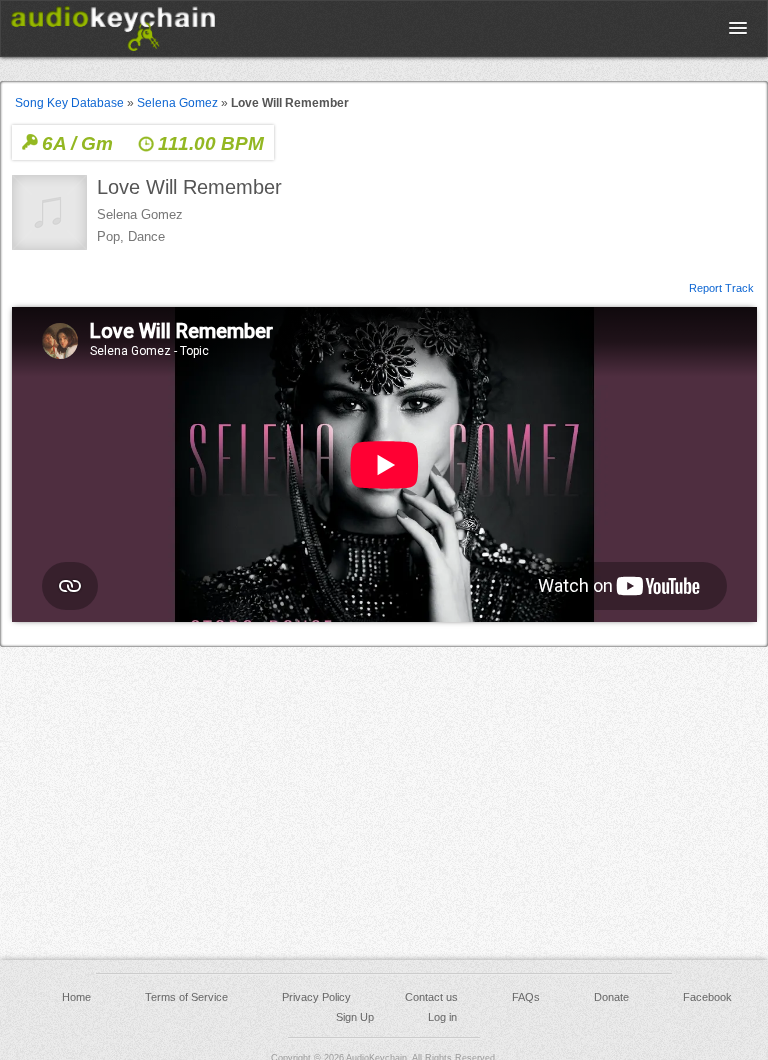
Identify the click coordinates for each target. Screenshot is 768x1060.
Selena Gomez (177, 103)
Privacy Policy (316, 997)
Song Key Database (69, 103)
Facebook (707, 997)
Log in (442, 1017)
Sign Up (355, 1017)
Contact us (431, 997)
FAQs (526, 997)
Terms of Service (186, 997)
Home (76, 997)
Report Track (721, 287)
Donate (611, 997)
